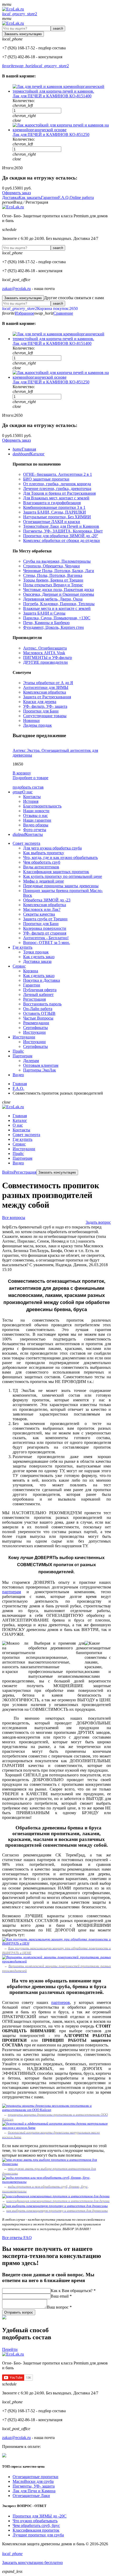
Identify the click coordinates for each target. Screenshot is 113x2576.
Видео (18, 1163)
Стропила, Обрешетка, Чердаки (52, 566)
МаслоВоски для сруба (33, 2481)
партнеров (61, 2002)
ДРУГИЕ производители (45, 662)
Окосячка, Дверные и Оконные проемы (59, 594)
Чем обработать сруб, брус (36, 2525)
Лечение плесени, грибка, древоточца (57, 489)
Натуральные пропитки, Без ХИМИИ (57, 517)
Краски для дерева (40, 702)
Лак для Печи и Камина (34, 2491)
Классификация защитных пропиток (56, 872)
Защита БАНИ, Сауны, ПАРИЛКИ (55, 512)
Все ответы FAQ (17, 2238)
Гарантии (50, 197)
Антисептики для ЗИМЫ (46, 687)
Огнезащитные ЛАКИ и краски (52, 522)
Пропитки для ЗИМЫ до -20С (40, 2516)
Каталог (20, 1120)
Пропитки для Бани (41, 711)
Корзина (31, 971)
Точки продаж (36, 952)
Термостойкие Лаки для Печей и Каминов (61, 526)
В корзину (22, 773)
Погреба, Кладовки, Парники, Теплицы (59, 604)
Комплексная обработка (45, 692)
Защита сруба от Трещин (45, 919)
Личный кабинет (38, 994)
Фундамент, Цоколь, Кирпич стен (53, 627)
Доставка (10, 197)
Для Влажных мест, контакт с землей (56, 498)
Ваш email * (61, 2296)
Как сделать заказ (39, 957)
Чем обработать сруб (42, 862)
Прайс (18, 1154)
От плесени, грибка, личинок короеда (57, 484)
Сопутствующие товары (45, 716)
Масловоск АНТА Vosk (44, 653)
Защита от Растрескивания (47, 697)
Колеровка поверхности (45, 928)
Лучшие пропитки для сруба (38, 2535)
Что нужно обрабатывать (35, 2521)
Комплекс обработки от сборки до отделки (61, 540)
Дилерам (31, 1061)
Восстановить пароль (42, 1004)
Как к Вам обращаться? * (73, 2291)
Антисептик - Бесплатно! (46, 938)
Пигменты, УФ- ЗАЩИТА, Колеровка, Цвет (63, 531)
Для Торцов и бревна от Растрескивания (59, 493)
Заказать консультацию (23, 34)
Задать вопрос (98, 1222)
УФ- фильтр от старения (45, 933)
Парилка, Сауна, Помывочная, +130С (57, 618)
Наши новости (36, 811)
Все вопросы (14, 1218)
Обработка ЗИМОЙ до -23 (47, 900)
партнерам (12, 1592)
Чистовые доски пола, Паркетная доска (58, 590)
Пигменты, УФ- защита (34, 2486)
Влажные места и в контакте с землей (57, 608)
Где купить (22, 1139)
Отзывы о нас (35, 815)
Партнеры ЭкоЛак (40, 1070)
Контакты (32, 797)
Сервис (19, 1144)
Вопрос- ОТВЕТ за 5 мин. (47, 943)
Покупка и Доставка (42, 980)
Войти (8, 1172)
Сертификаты (35, 1028)
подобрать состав (28, 787)
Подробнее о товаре (30, 778)
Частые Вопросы (38, 1018)
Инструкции (34, 1032)
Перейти (10, 2349)
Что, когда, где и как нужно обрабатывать (60, 857)
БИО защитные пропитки (46, 479)
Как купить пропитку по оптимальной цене (63, 876)
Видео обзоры (36, 825)
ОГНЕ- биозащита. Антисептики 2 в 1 (58, 474)
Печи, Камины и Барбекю (46, 623)
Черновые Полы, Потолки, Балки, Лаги (59, 571)
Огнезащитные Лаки (31, 2496)
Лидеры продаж (37, 725)
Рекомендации (36, 1023)
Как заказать (30, 197)
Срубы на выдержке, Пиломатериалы (57, 561)
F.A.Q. (64, 197)
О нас (18, 1125)
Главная (20, 1116)
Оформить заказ (16, 193)
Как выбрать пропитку (44, 853)
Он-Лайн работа (38, 1009)
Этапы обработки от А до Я (48, 683)
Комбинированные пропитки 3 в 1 (54, 507)
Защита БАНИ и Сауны (44, 613)
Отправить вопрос (19, 2312)
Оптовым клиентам (41, 1065)
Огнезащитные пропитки (35, 2477)
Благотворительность (42, 806)
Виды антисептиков (41, 867)
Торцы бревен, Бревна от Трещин (53, 580)
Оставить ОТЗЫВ (39, 1013)
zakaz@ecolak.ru (16, 289)
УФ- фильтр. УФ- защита (45, 706)
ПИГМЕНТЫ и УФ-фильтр (48, 658)
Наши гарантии (37, 820)
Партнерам (22, 1158)
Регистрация (34, 999)
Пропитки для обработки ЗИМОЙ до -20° (61, 536)
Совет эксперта (26, 1135)
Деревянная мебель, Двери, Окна (53, 599)
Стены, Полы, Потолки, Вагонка (53, 575)
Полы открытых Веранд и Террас (53, 585)
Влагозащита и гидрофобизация (52, 503)
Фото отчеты (35, 830)
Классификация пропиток (36, 2530)
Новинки (31, 720)
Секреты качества (39, 914)
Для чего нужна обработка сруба (52, 848)
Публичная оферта (40, 990)
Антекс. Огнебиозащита (45, 648)
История (31, 801)
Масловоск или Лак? (42, 909)
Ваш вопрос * (59, 2307)
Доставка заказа (37, 961)
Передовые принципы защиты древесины (61, 886)
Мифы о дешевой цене (43, 881)
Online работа (82, 197)
